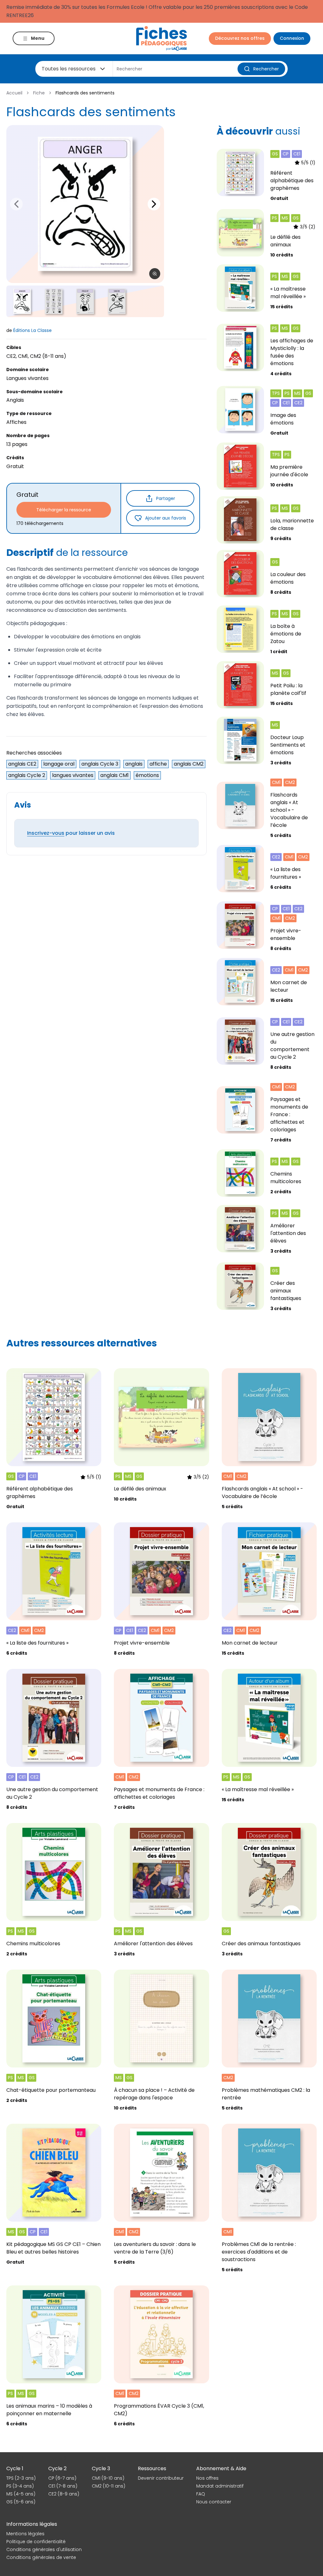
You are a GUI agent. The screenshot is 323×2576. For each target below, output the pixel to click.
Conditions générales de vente (41, 2557)
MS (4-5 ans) (21, 2494)
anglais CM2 (189, 764)
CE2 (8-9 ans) (64, 2494)
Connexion (292, 38)
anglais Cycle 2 (27, 775)
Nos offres (207, 2478)
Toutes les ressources (69, 69)
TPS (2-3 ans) (21, 2478)
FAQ (201, 2494)
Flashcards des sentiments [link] (85, 93)
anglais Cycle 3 (100, 764)
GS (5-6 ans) (21, 2502)
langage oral (59, 764)
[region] (85, 204)
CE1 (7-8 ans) (63, 2486)
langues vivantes (73, 775)
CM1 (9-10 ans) (108, 2478)
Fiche (39, 93)
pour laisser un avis (71, 833)
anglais (134, 764)
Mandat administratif (220, 2486)
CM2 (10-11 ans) (109, 2486)
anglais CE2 (22, 764)
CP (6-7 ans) (62, 2478)
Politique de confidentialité (36, 2542)
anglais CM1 (115, 775)
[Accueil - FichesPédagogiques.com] (161, 38)
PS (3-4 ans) (20, 2486)
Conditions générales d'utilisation (44, 2549)
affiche (158, 764)
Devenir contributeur (161, 2478)
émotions (147, 775)
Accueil (14, 93)
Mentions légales (25, 2534)
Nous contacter (214, 2502)
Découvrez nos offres (240, 38)
